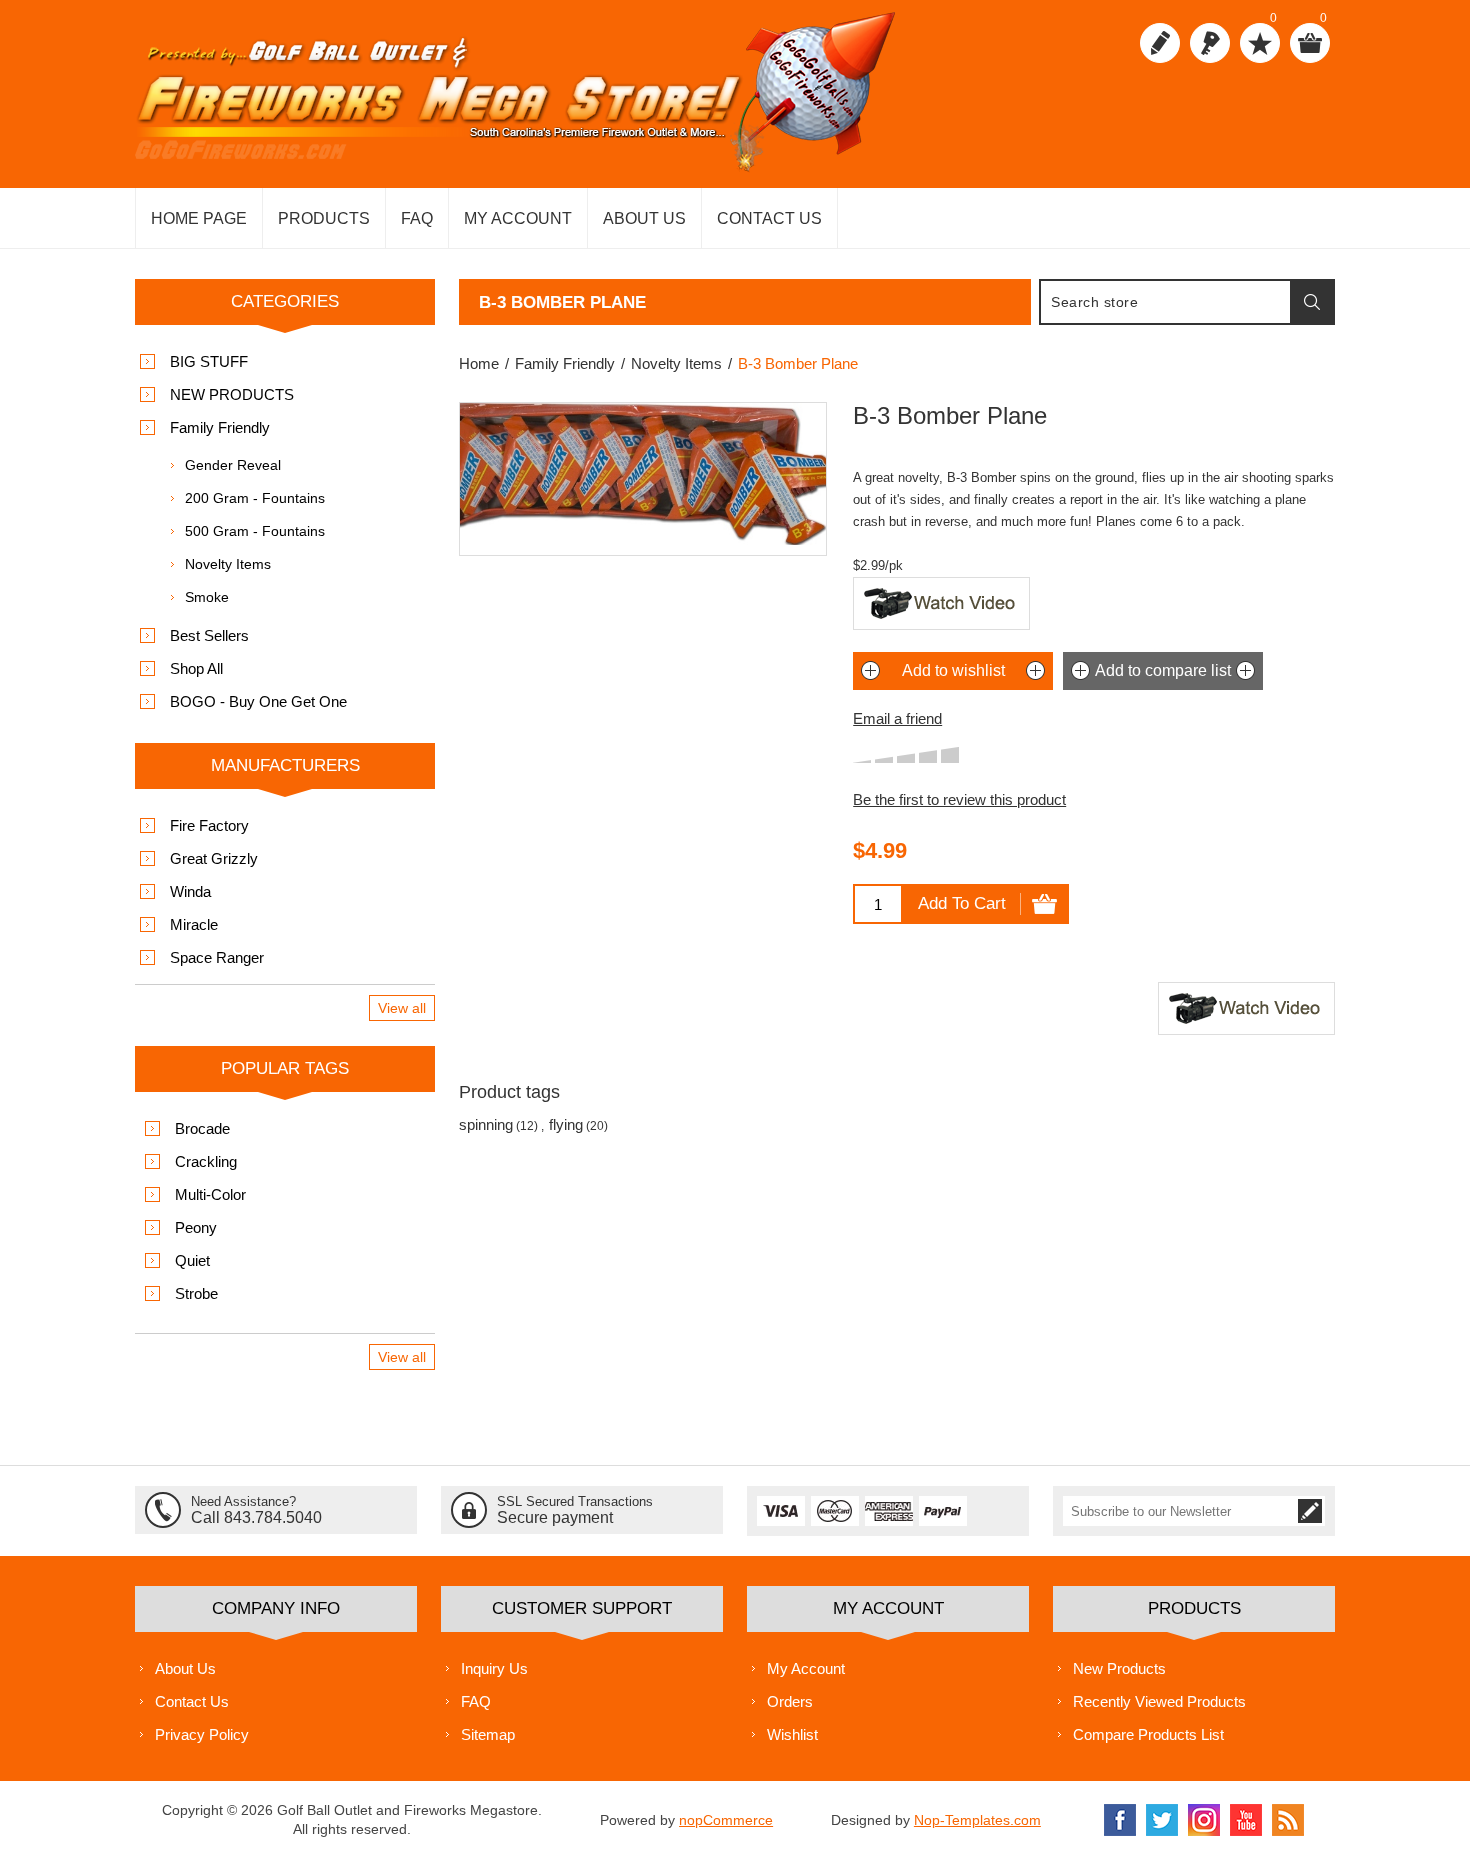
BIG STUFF (209, 361)
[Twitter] (1162, 1820)
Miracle (194, 924)
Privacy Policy (202, 1734)
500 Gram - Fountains (255, 531)
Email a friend (897, 718)
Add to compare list (1163, 670)
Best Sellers (209, 635)
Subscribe (1310, 1511)
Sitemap (488, 1734)
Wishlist (792, 1734)
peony (196, 1227)
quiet (192, 1260)
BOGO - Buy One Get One (258, 701)
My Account (806, 1668)
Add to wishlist (953, 670)
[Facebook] (1120, 1820)
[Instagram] (1204, 1820)
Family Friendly (220, 427)
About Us (185, 1668)
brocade (202, 1128)
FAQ (476, 1701)
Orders (790, 1701)
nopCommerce (726, 1820)
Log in (1210, 43)
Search (1312, 302)
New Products (1119, 1668)
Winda (190, 891)
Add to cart (962, 903)
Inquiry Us (494, 1668)
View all (402, 1008)
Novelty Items (228, 564)
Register (1160, 43)
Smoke (207, 597)
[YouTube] (1246, 1820)
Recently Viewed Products (1159, 1701)
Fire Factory (209, 825)
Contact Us (192, 1701)
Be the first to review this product (959, 799)
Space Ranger (217, 957)
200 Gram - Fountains (255, 498)
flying (566, 1124)
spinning (486, 1124)
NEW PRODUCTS (232, 394)
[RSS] (1288, 1820)
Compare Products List (1148, 1734)
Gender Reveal (233, 465)
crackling (206, 1161)
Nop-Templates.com (977, 1820)
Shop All (196, 668)
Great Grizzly (214, 858)
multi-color (210, 1194)
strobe (196, 1293)
